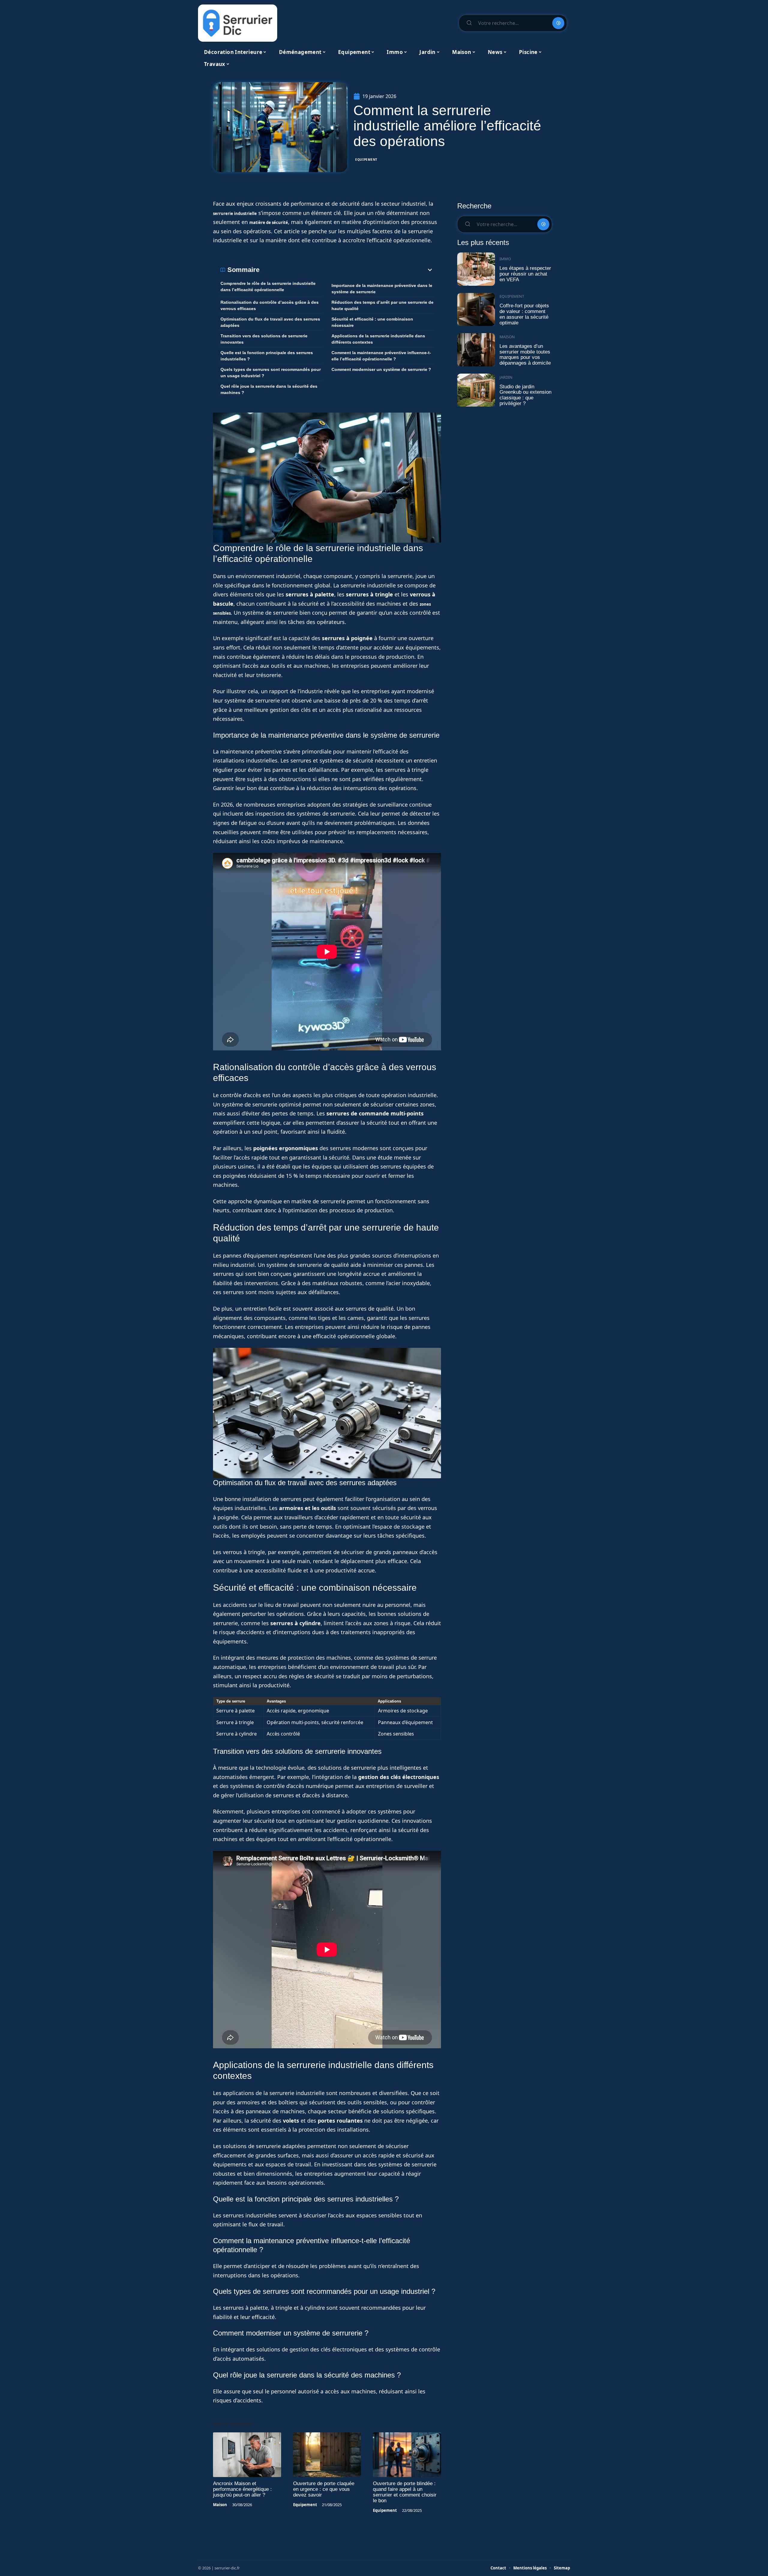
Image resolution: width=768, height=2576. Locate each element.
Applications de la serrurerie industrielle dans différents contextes (378, 339)
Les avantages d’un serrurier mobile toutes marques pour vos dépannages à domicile (525, 355)
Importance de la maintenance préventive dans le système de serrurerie (382, 289)
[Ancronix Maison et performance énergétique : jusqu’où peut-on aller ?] (247, 2455)
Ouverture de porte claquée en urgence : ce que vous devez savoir (324, 2489)
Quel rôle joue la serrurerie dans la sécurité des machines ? (269, 389)
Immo (505, 259)
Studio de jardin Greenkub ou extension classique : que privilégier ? (525, 395)
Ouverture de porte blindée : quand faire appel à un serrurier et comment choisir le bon (405, 2492)
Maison (220, 2505)
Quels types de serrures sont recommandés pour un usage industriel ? (271, 373)
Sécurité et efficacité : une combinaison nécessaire (372, 322)
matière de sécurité (269, 222)
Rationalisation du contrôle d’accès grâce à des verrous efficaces (270, 305)
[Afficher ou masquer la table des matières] (346, 270)
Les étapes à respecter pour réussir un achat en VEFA (525, 274)
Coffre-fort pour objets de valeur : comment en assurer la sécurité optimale (524, 314)
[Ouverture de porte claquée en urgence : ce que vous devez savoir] (327, 2455)
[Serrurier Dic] (238, 23)
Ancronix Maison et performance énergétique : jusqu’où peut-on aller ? (242, 2489)
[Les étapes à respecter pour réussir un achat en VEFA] (476, 269)
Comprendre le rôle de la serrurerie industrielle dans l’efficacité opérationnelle (268, 287)
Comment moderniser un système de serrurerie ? (381, 369)
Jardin (506, 377)
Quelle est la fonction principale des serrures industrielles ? (267, 356)
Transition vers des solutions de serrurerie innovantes (264, 339)
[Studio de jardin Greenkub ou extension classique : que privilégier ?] (476, 390)
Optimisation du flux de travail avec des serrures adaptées (270, 322)
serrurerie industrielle (235, 213)
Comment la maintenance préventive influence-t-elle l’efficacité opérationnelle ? (381, 356)
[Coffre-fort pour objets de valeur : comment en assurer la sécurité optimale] (476, 310)
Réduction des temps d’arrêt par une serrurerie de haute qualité (382, 305)
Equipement (366, 160)
